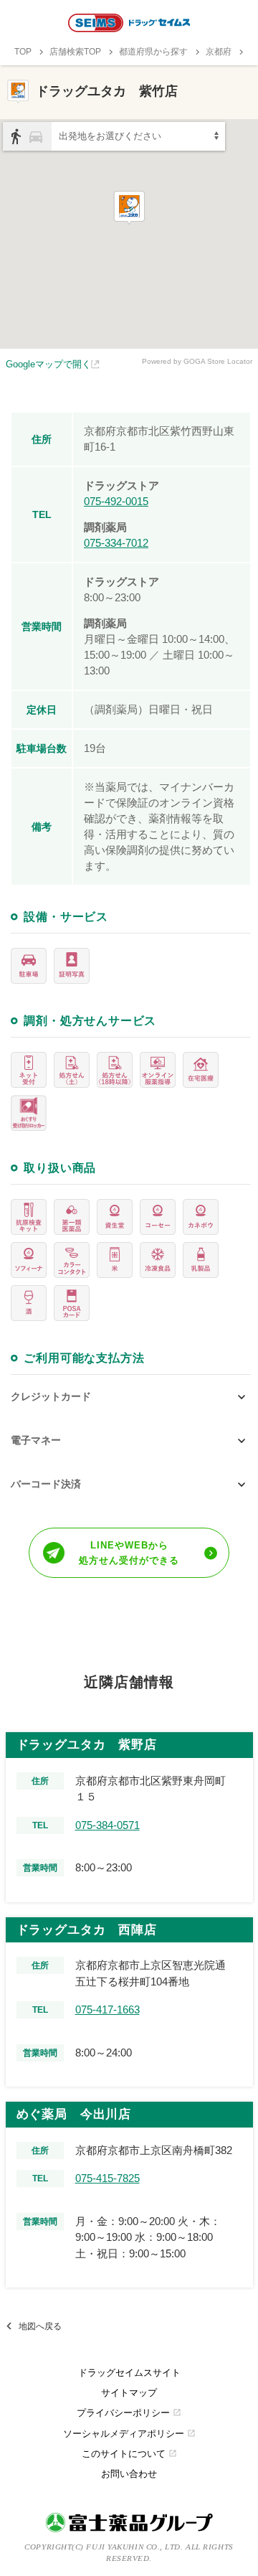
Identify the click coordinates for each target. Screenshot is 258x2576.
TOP (23, 52)
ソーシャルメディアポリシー (129, 2434)
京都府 (219, 52)
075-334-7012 (116, 543)
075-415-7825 (107, 2178)
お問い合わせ (129, 2474)
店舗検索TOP (75, 52)
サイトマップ (129, 2393)
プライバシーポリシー (129, 2413)
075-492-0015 (116, 501)
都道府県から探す (153, 52)
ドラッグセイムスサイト (129, 2373)
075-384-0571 (107, 1825)
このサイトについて (129, 2454)
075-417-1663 (107, 2009)
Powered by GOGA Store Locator (197, 361)
